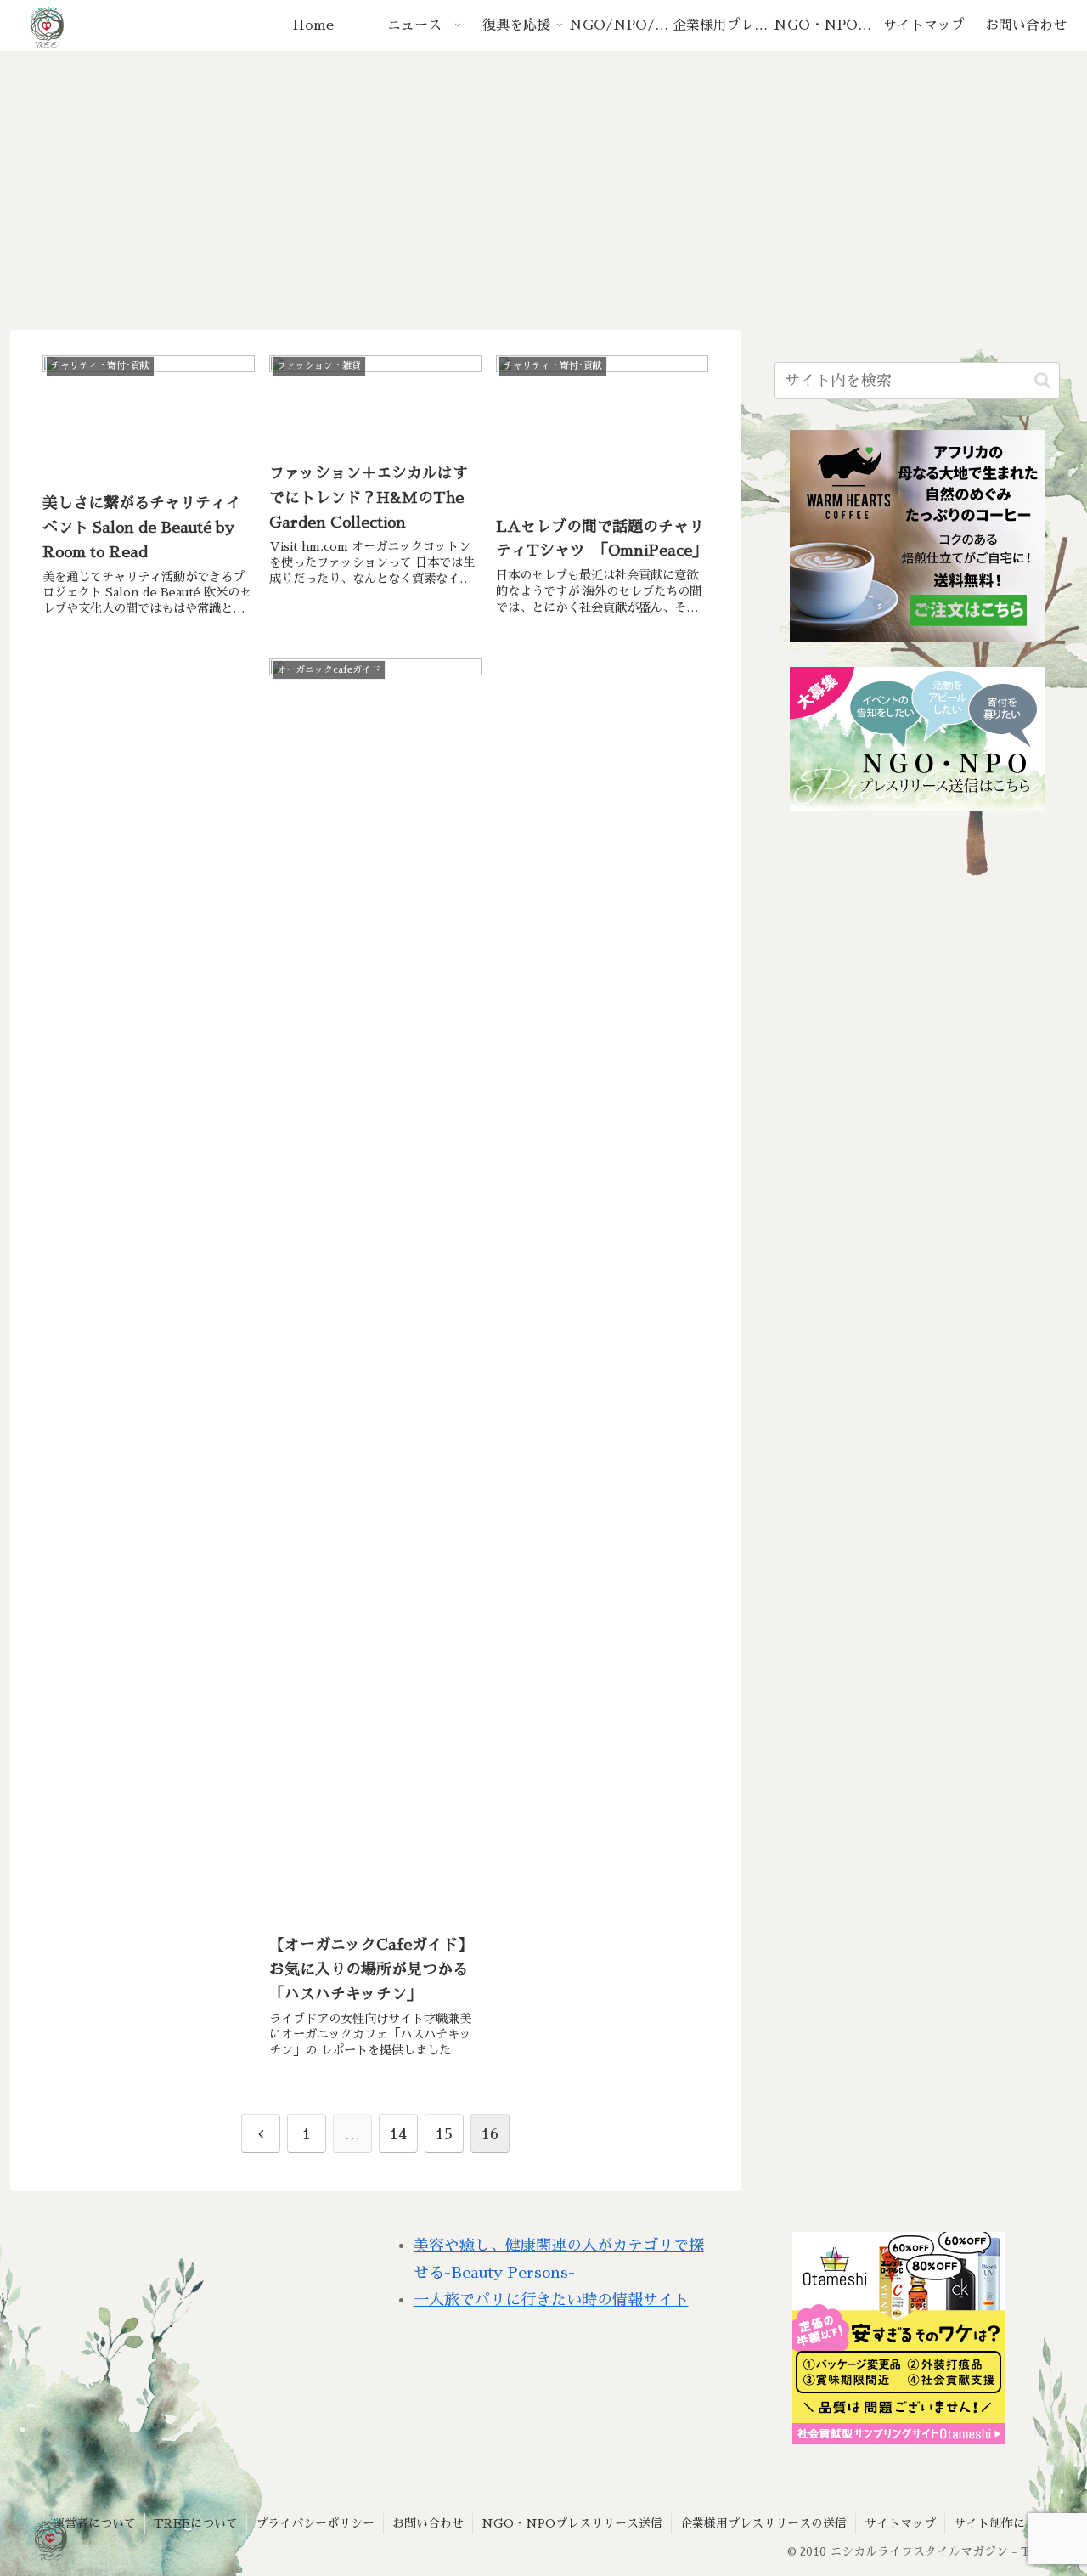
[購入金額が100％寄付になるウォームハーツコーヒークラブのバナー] (917, 536)
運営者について (94, 2523)
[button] (1042, 380)
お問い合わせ (428, 2523)
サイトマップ (900, 2523)
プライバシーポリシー (315, 2523)
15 (444, 2134)
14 (398, 2134)
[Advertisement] (543, 190)
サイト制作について (1007, 2523)
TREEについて (196, 2523)
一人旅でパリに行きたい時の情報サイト (551, 2300)
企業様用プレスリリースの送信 (763, 2523)
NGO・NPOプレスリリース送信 (572, 2523)
